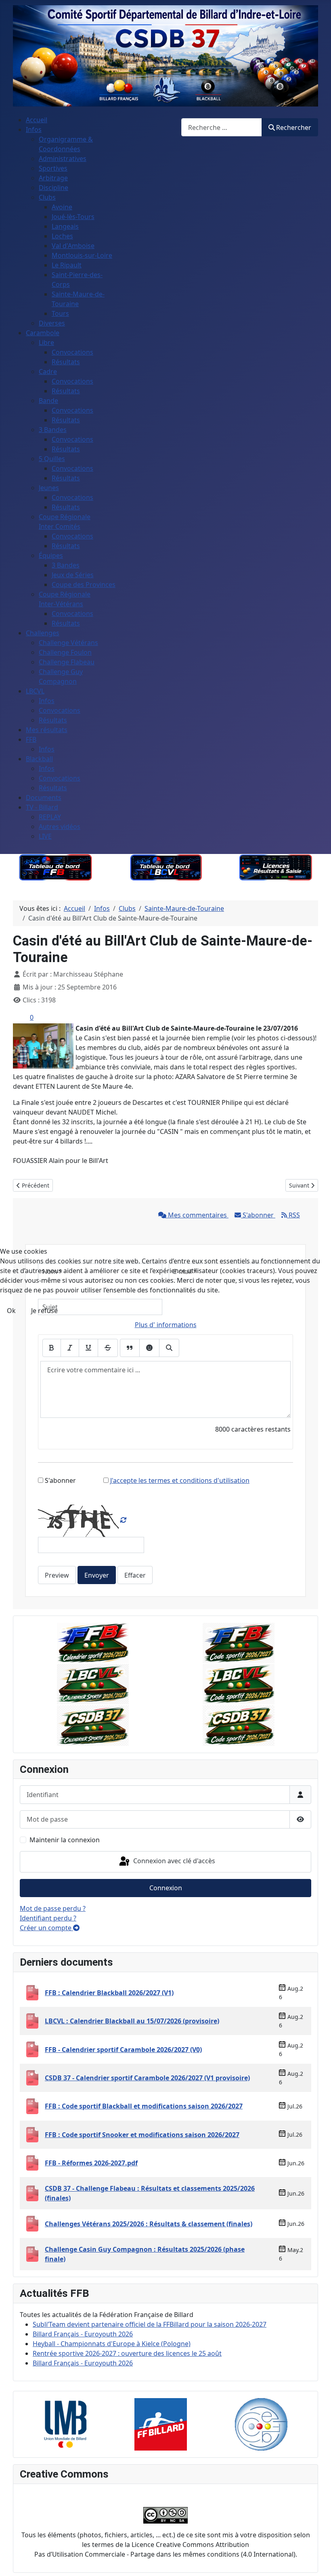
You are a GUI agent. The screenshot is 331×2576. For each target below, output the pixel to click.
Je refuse (44, 1311)
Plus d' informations (166, 1325)
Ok (11, 1311)
